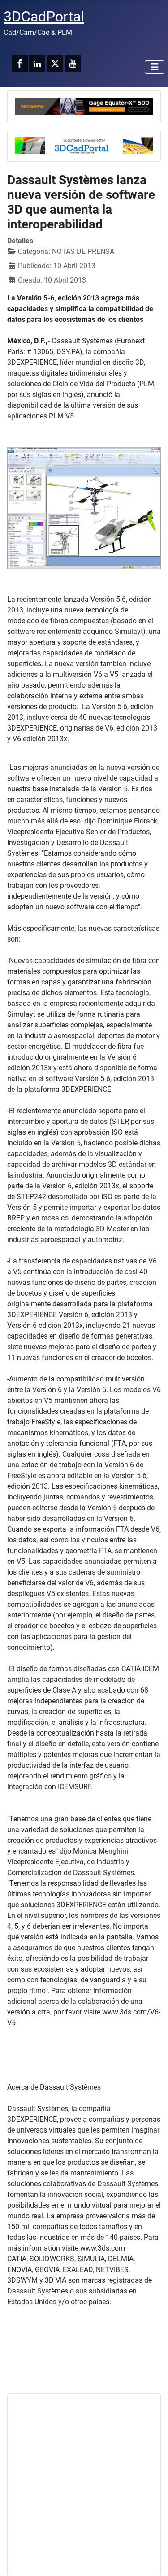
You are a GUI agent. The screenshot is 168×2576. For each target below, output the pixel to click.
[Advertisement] (84, 2485)
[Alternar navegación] (155, 67)
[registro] (84, 145)
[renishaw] (84, 106)
